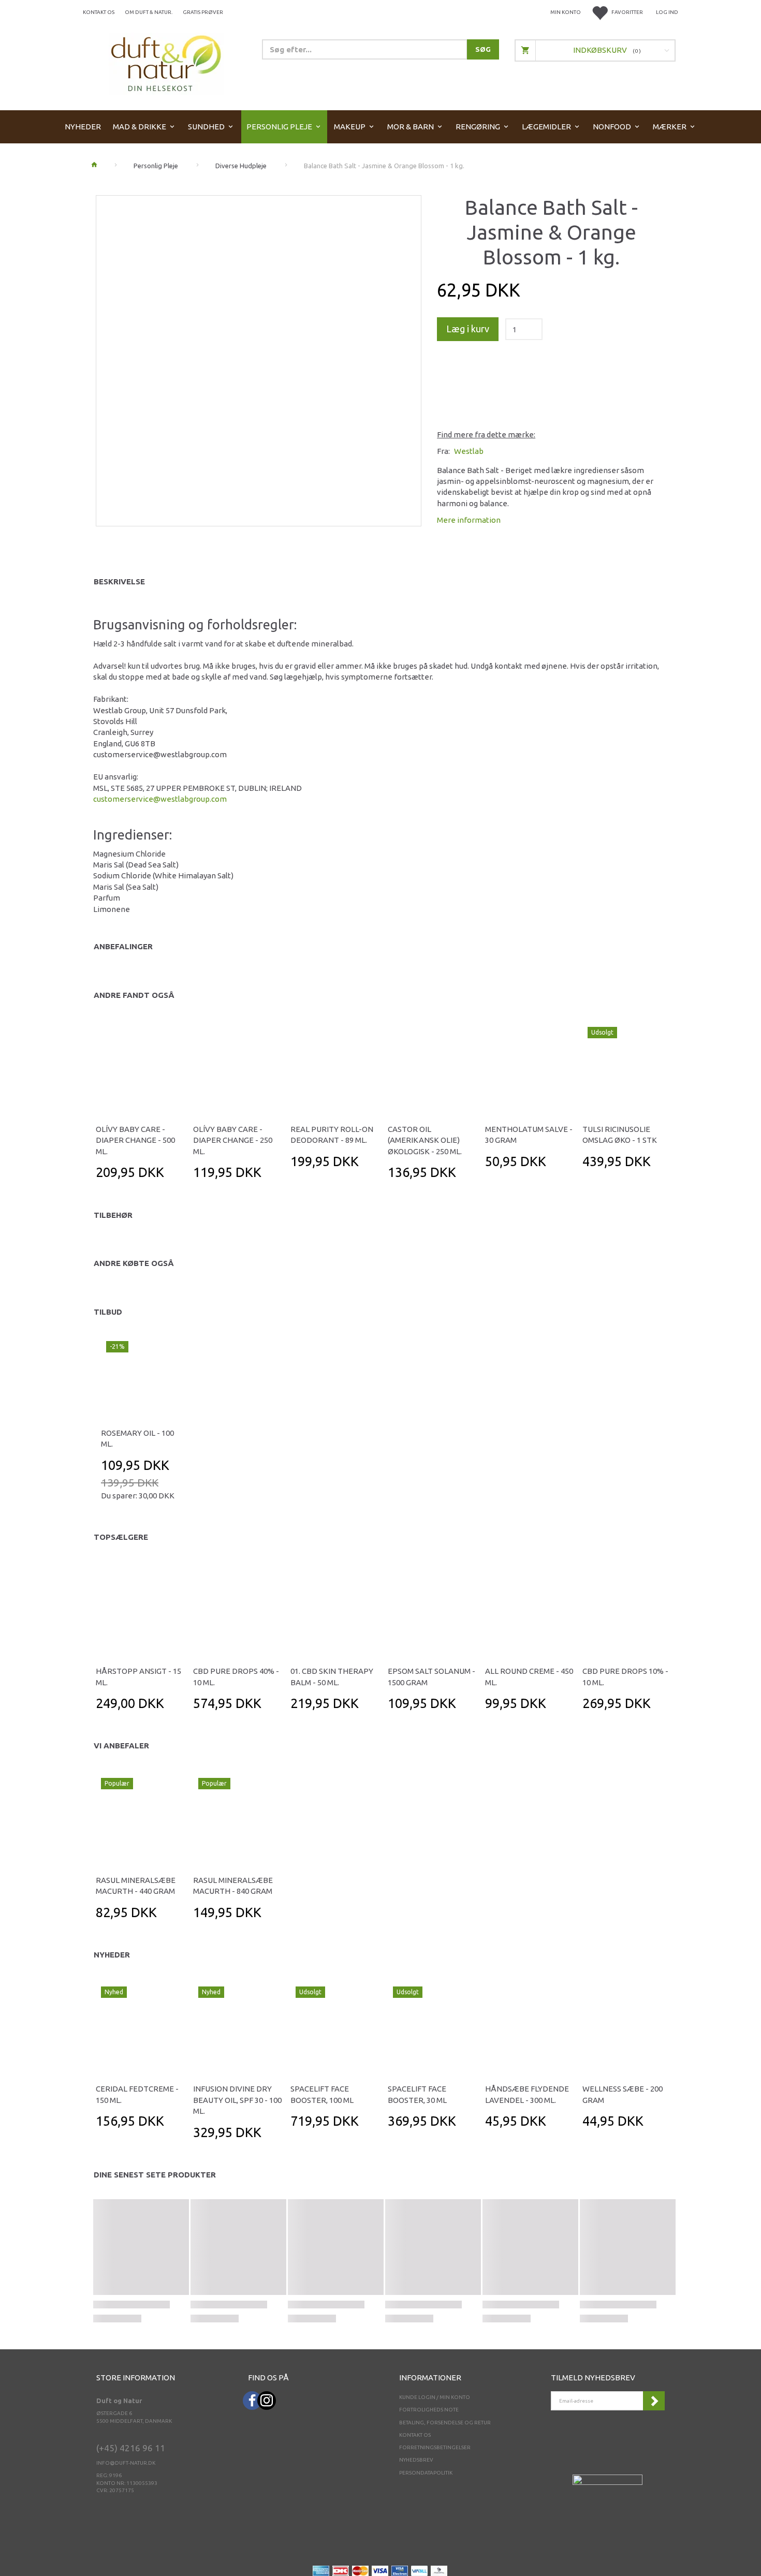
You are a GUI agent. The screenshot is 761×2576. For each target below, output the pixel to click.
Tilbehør (113, 1215)
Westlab (469, 451)
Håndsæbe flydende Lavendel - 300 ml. (527, 2094)
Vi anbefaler (121, 1746)
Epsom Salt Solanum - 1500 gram (431, 1676)
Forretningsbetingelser (435, 2447)
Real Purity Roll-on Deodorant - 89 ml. (332, 1135)
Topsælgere (121, 1537)
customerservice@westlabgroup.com (160, 799)
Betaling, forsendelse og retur (445, 2423)
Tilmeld (654, 2401)
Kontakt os (99, 12)
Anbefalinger (123, 946)
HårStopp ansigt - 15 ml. (138, 1676)
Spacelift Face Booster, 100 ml (322, 2094)
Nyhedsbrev (416, 2460)
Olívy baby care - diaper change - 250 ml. (233, 1140)
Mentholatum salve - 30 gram (529, 1135)
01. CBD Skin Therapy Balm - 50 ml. (332, 1676)
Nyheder (112, 1955)
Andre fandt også (134, 995)
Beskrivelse (119, 582)
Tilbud (108, 1312)
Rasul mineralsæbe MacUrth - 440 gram (136, 1886)
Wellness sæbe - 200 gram (623, 2094)
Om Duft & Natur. (149, 12)
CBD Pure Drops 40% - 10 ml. (236, 1676)
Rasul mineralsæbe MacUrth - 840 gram (233, 1886)
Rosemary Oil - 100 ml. (137, 1438)
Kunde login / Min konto (435, 2397)
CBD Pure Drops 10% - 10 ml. (625, 1676)
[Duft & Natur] (166, 63)
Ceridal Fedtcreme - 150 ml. (137, 2094)
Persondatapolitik (426, 2473)
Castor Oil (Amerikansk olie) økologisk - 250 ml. (425, 1140)
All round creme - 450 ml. (529, 1676)
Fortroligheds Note (429, 2410)
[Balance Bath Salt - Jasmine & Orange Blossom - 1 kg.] (259, 358)
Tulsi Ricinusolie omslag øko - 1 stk (620, 1135)
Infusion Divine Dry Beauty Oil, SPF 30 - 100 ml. (237, 2100)
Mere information (469, 520)
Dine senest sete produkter (155, 2175)
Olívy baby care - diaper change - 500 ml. (135, 1140)
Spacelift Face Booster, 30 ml (417, 2094)
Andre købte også (134, 1263)
